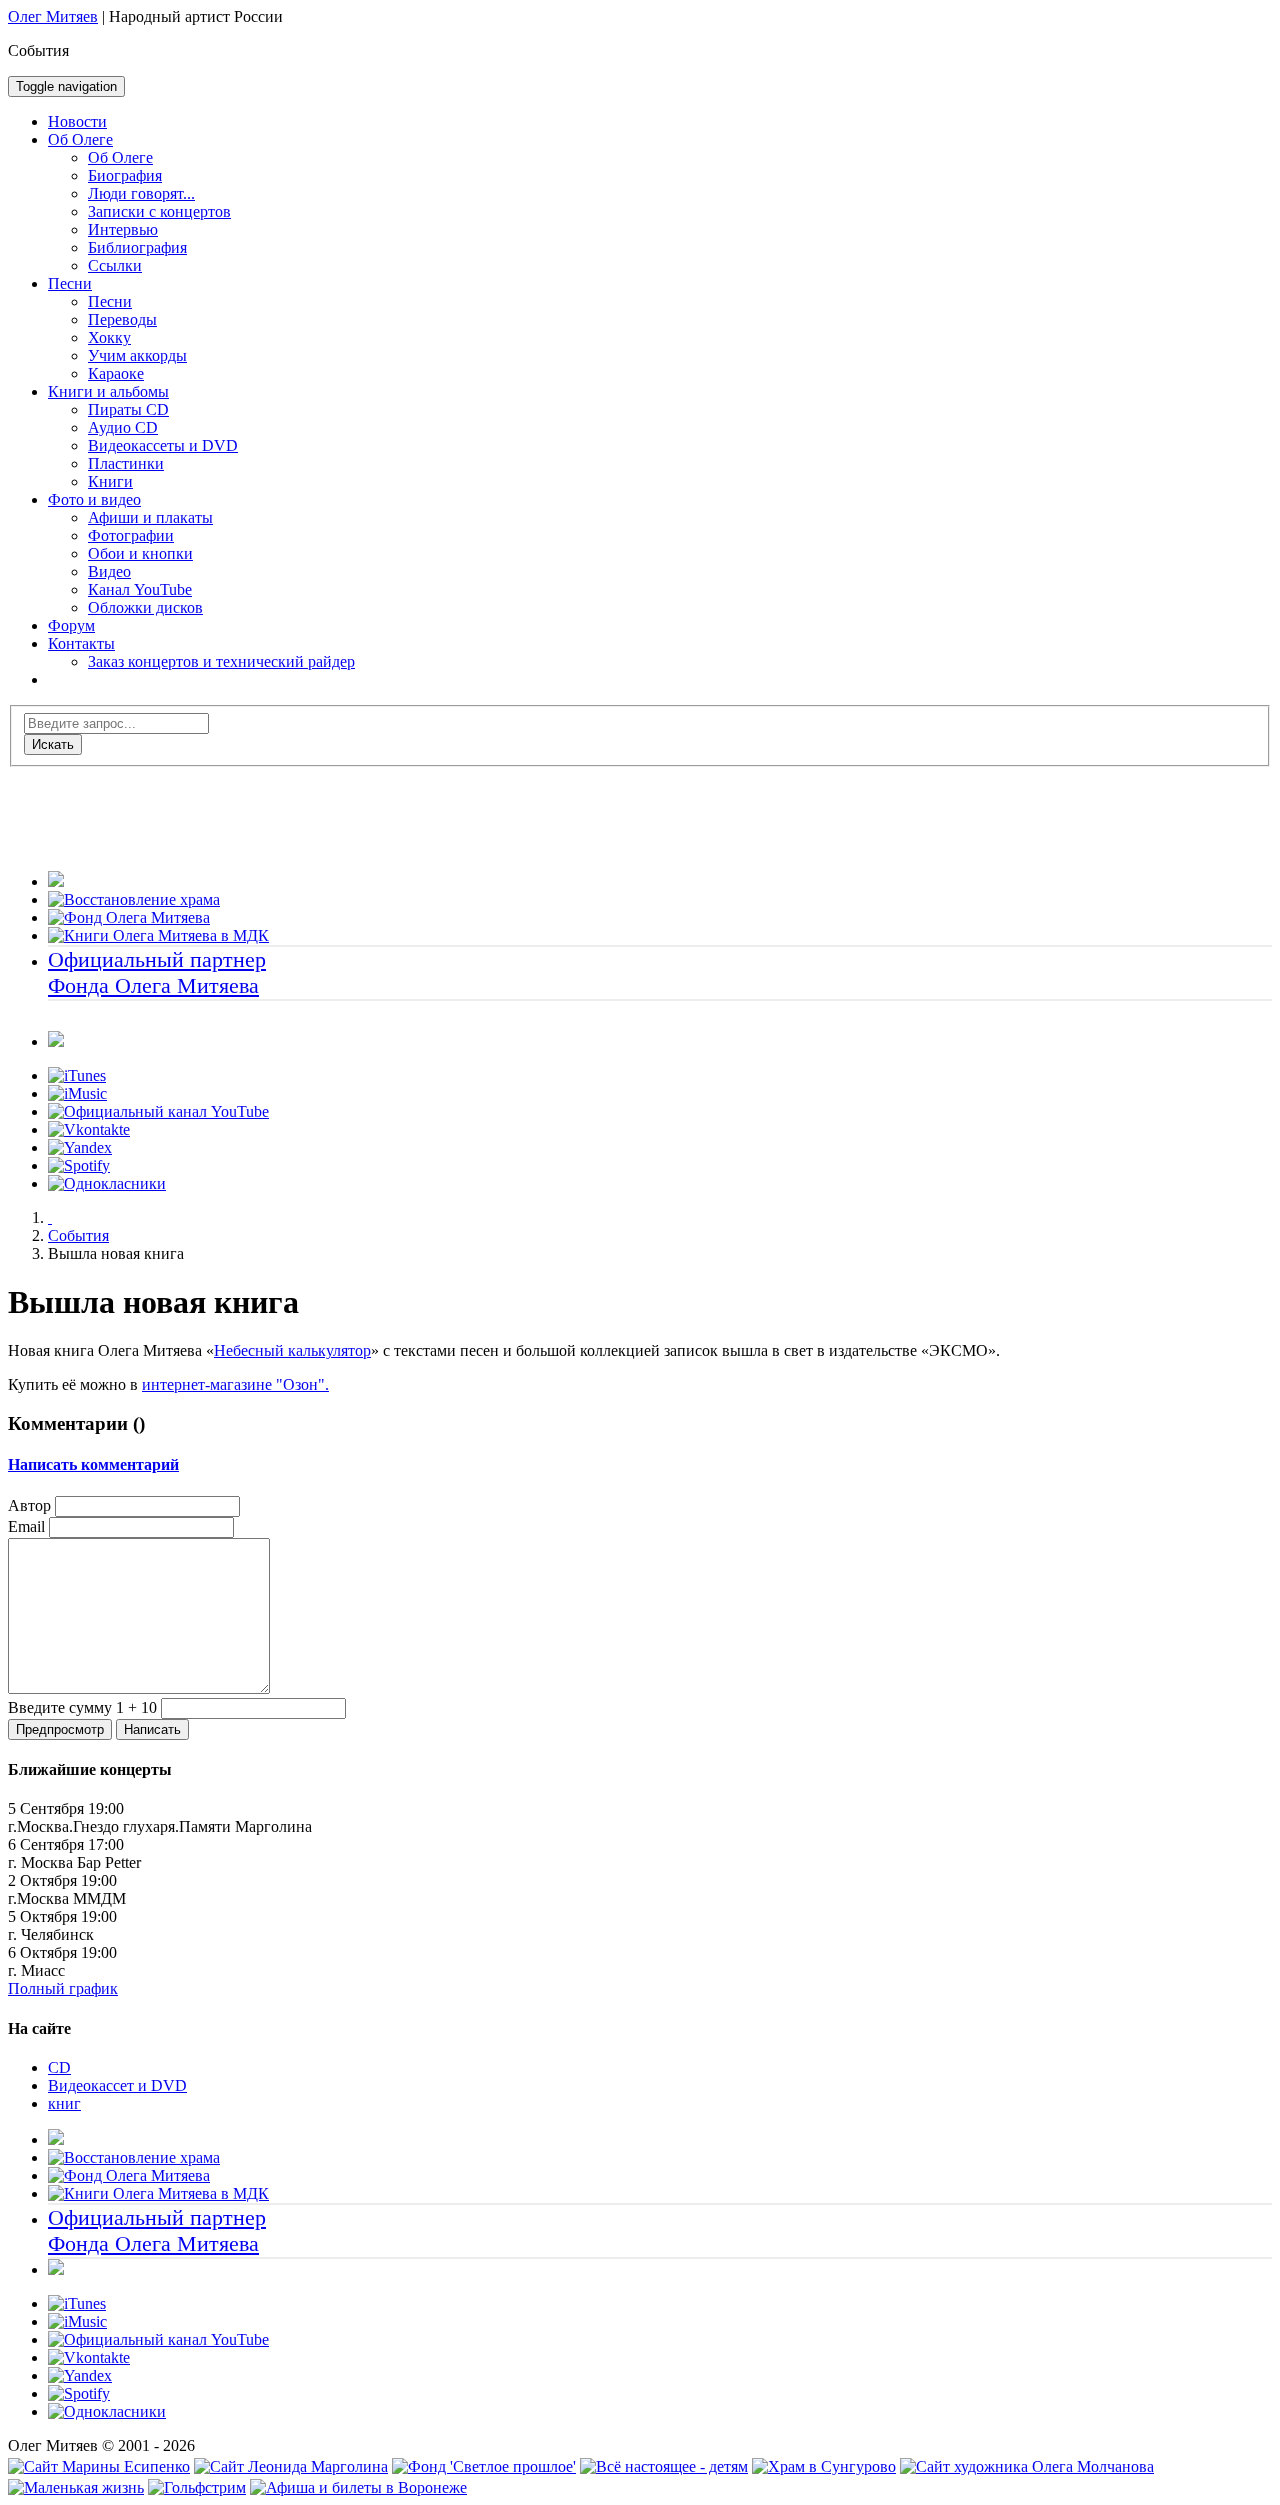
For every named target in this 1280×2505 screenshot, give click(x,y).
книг (64, 2103)
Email (26, 1526)
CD (59, 2067)
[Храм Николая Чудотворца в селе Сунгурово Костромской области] (824, 2466)
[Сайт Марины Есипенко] (99, 2466)
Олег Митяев (53, 16)
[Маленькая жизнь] (76, 2487)
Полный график (63, 1988)
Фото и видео (94, 499)
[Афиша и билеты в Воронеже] (358, 2487)
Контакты (81, 643)
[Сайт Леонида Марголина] (291, 2466)
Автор (29, 1505)
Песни (70, 283)
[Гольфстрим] (197, 2487)
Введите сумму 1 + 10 (82, 1707)
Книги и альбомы (108, 391)
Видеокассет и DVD (117, 2085)
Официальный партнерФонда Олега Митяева (157, 972)
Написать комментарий (93, 1464)
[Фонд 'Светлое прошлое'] (484, 2466)
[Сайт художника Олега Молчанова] (1027, 2466)
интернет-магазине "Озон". (235, 1384)
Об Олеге (80, 139)
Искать (53, 744)
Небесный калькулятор (292, 1350)
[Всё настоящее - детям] (664, 2466)
